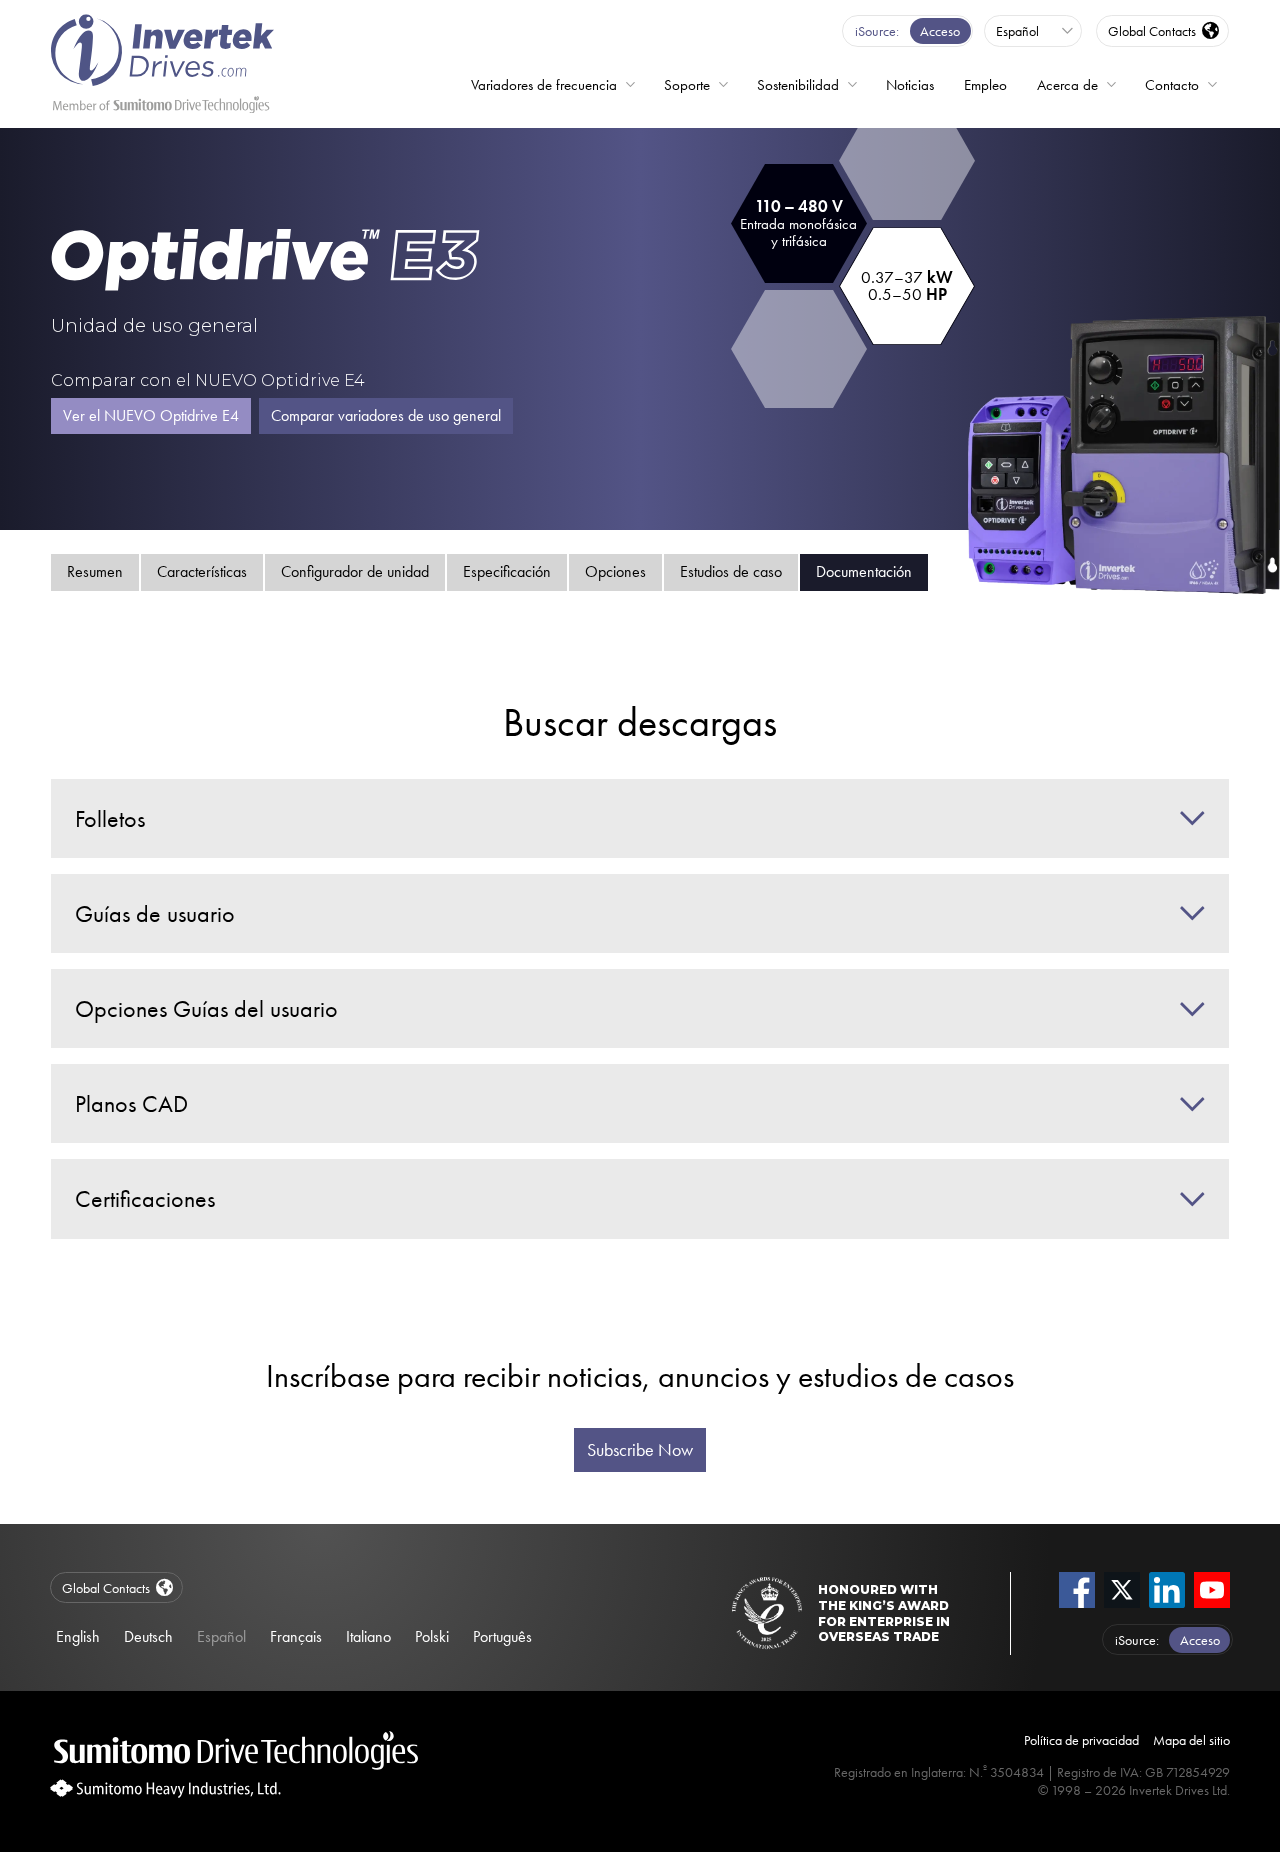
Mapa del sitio (1191, 1740)
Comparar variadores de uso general (386, 415)
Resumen (95, 571)
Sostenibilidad (798, 85)
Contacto (1172, 85)
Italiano (368, 1636)
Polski (432, 1636)
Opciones (615, 571)
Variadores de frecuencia (544, 85)
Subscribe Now (640, 1450)
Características (202, 571)
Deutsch (148, 1636)
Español (221, 1636)
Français (296, 1636)
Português (502, 1636)
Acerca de (1067, 85)
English (78, 1636)
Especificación (507, 571)
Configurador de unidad (355, 571)
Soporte (687, 85)
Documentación (864, 571)
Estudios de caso (731, 571)
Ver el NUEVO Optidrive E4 (151, 415)
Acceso (940, 31)
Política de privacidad (1081, 1740)
